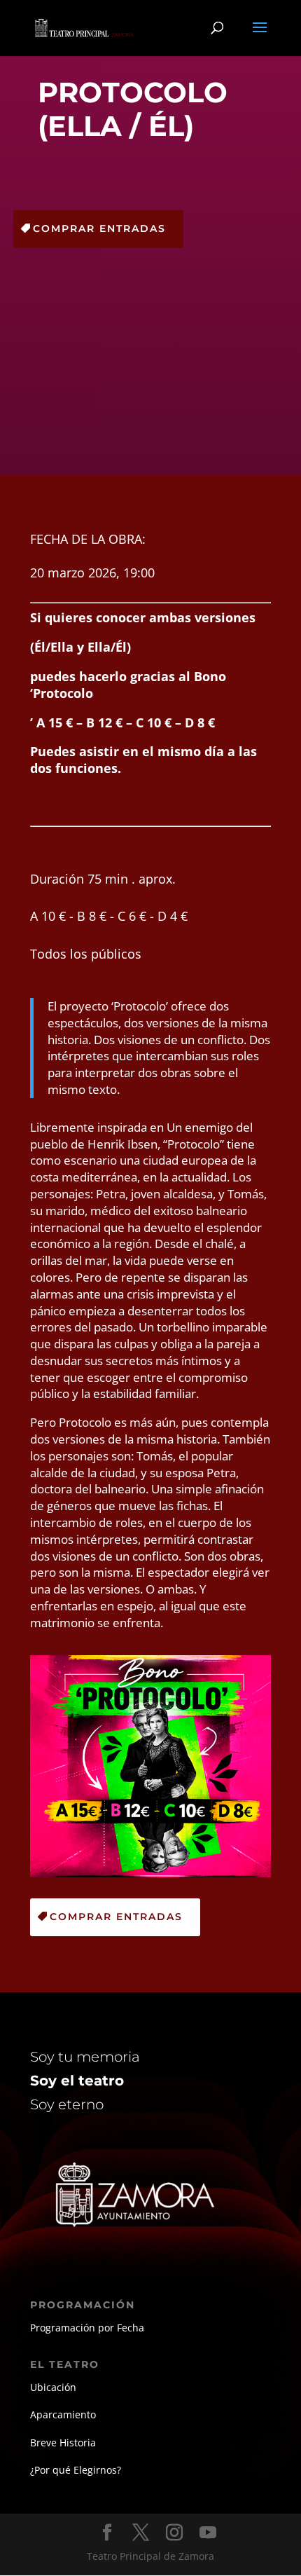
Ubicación (53, 2387)
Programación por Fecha (87, 2328)
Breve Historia (63, 2443)
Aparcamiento (63, 2414)
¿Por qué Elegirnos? (76, 2470)
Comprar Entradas (99, 228)
